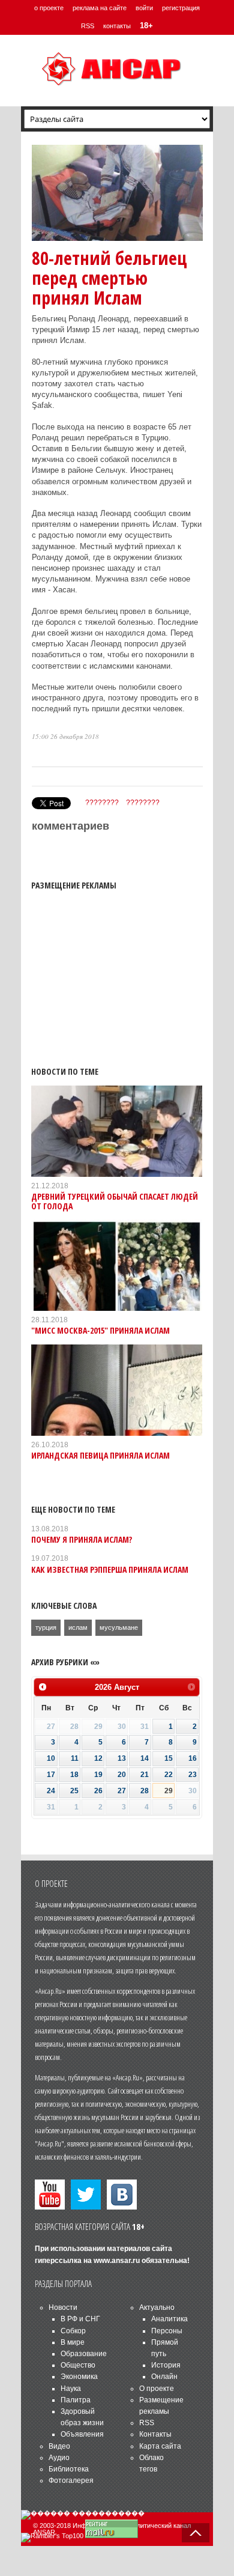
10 (51, 1758)
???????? (102, 803)
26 (98, 1791)
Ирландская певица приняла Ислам (100, 1455)
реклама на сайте (100, 8)
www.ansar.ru (117, 2261)
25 (74, 1791)
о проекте (49, 8)
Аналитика (169, 2319)
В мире (73, 2342)
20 (122, 1775)
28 (145, 1791)
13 (122, 1758)
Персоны (167, 2331)
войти (144, 8)
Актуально (157, 2307)
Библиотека (69, 2469)
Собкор (73, 2331)
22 (169, 1775)
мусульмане (119, 1627)
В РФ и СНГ (80, 2319)
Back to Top (196, 2533)
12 (98, 1758)
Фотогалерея (71, 2480)
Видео (59, 2446)
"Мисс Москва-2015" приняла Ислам (100, 1330)
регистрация (181, 8)
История (166, 2365)
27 (122, 1791)
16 (193, 1758)
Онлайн (164, 2377)
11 (75, 1758)
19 (98, 1775)
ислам (78, 1627)
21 (145, 1775)
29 (169, 1791)
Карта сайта (160, 2446)
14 (145, 1758)
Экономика (79, 2377)
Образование (84, 2354)
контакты (117, 26)
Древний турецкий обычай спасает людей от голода (115, 1201)
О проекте (157, 2389)
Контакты (155, 2434)
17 (51, 1775)
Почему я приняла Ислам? (82, 1539)
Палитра (76, 2400)
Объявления (82, 2434)
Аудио (59, 2458)
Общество (78, 2365)
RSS (88, 26)
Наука (71, 2389)
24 (51, 1791)
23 (193, 1775)
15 (169, 1758)
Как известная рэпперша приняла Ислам (110, 1569)
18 (74, 1775)
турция (46, 1627)
